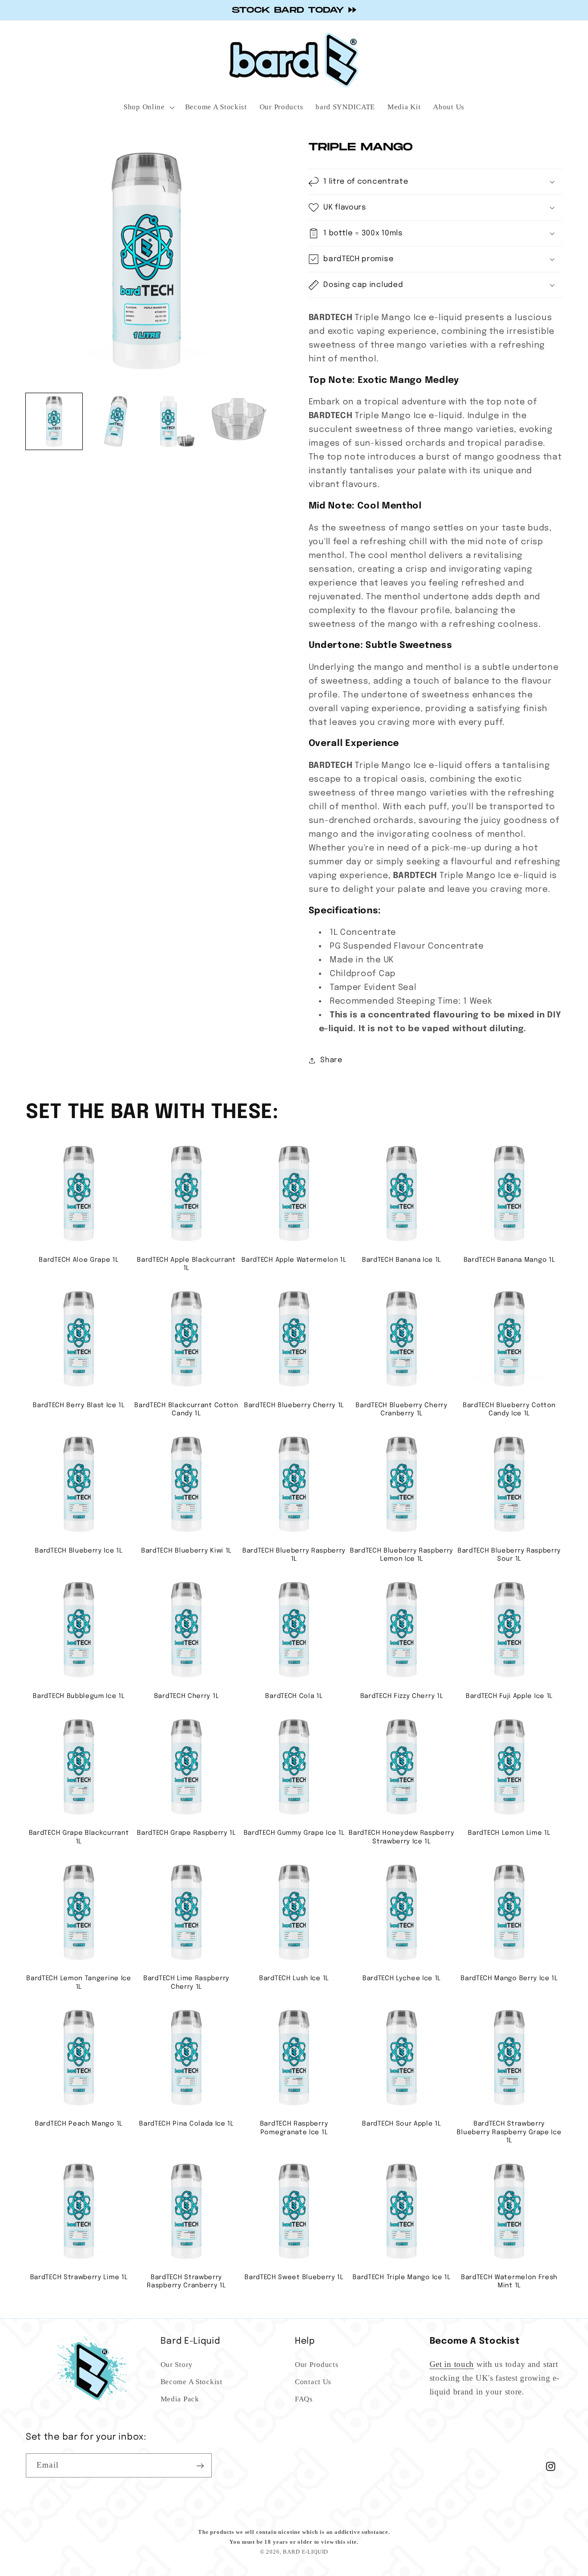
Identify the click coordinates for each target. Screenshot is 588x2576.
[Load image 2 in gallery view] (116, 422)
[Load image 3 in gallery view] (177, 422)
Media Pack (180, 2399)
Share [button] (331, 1060)
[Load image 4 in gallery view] (239, 422)
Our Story (177, 2365)
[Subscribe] (200, 2466)
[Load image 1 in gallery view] (54, 422)
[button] (37, 60)
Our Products (317, 2365)
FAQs (304, 2399)
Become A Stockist (192, 2382)
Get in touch (452, 2365)
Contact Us (313, 2382)
